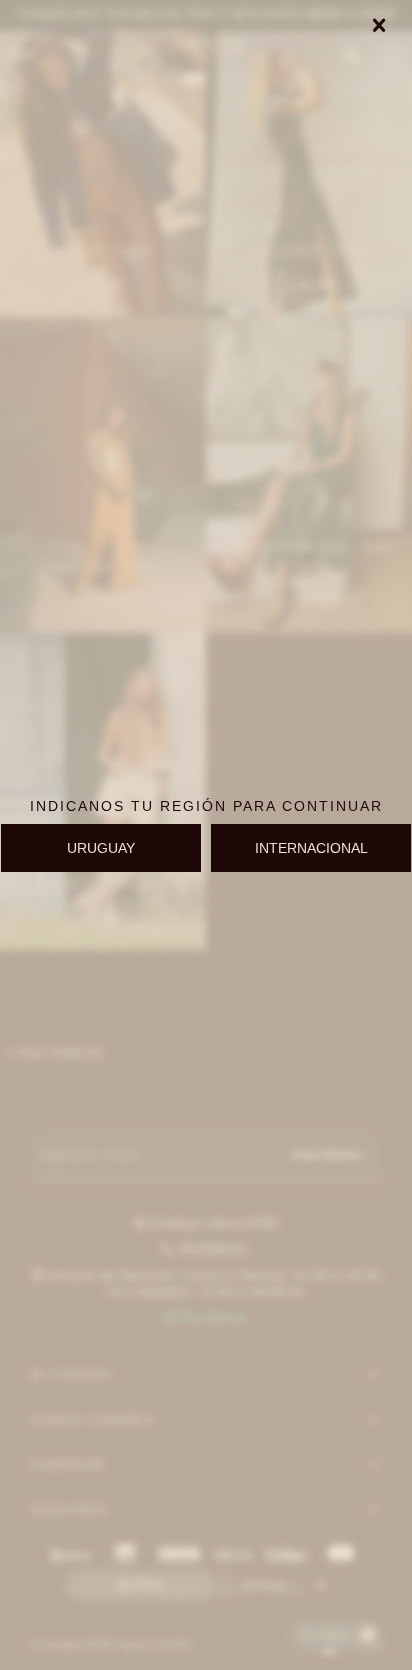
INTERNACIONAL (311, 848)
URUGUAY (101, 848)
